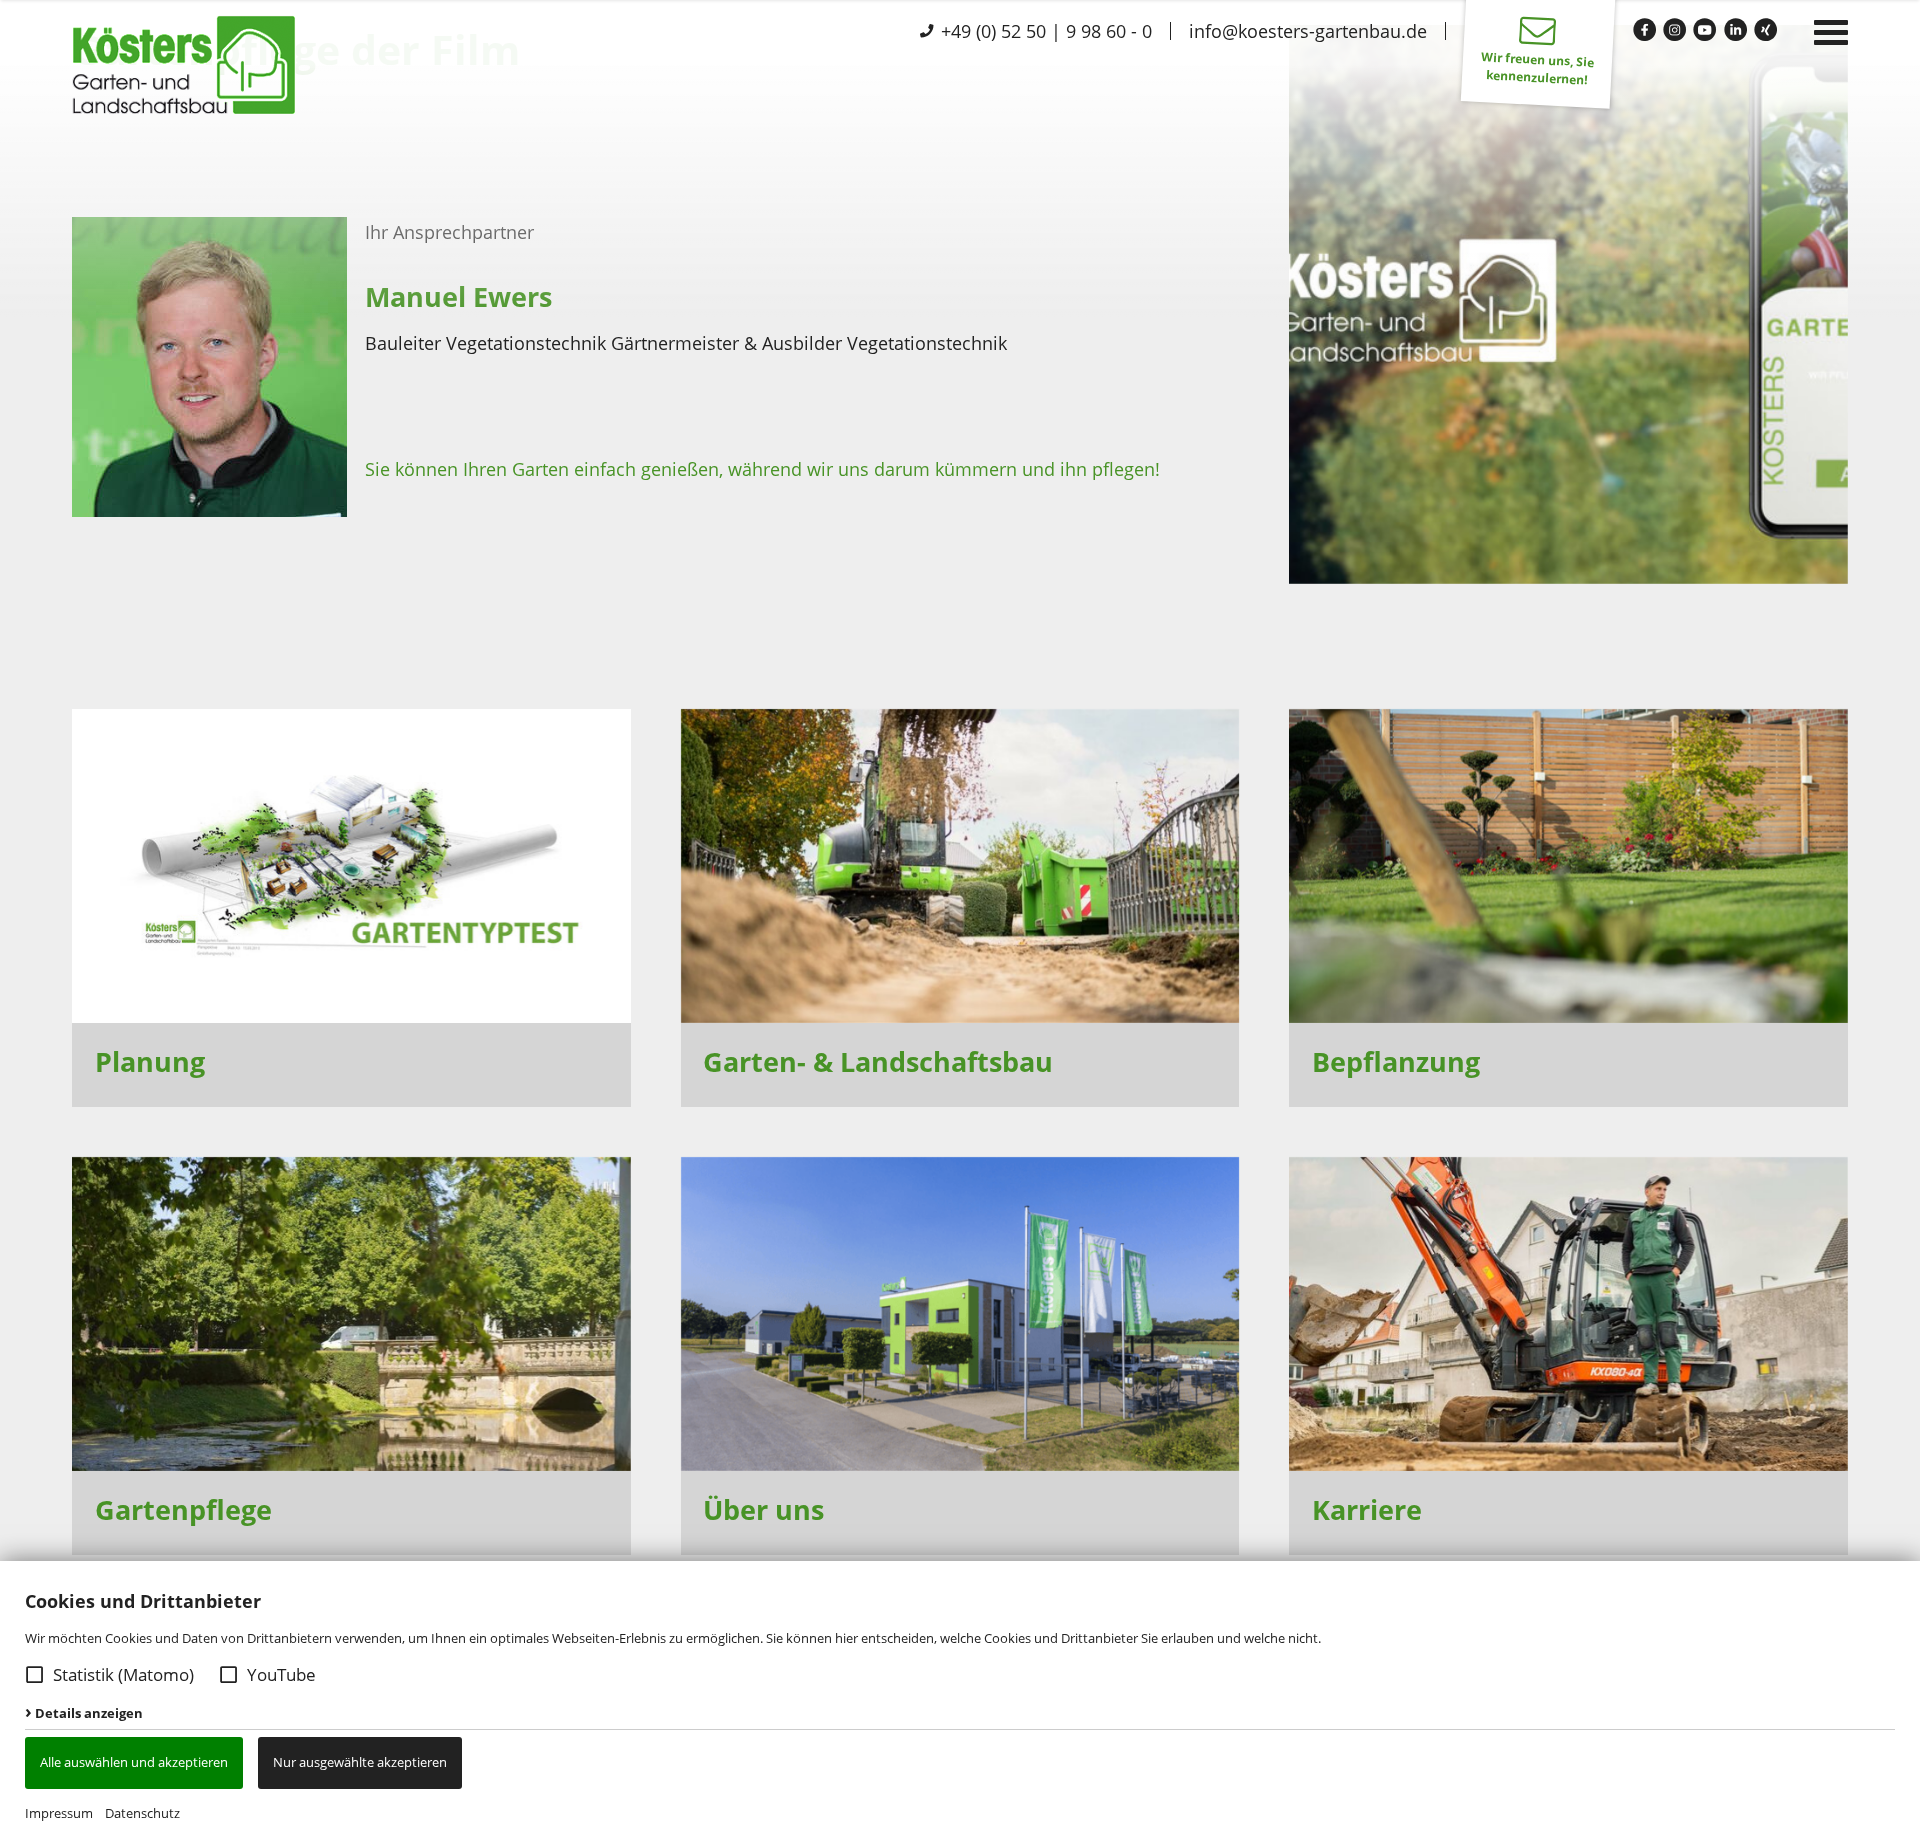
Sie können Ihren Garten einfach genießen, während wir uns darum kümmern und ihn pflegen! (762, 469)
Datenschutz (142, 1813)
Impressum (59, 1813)
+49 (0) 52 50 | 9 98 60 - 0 (1044, 31)
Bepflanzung (1396, 1061)
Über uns (763, 1509)
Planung (150, 1061)
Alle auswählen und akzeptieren (134, 1762)
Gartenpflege (183, 1509)
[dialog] (960, 1700)
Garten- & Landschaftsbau (878, 1061)
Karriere (1367, 1509)
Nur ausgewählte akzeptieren (360, 1762)
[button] (34, 1674)
